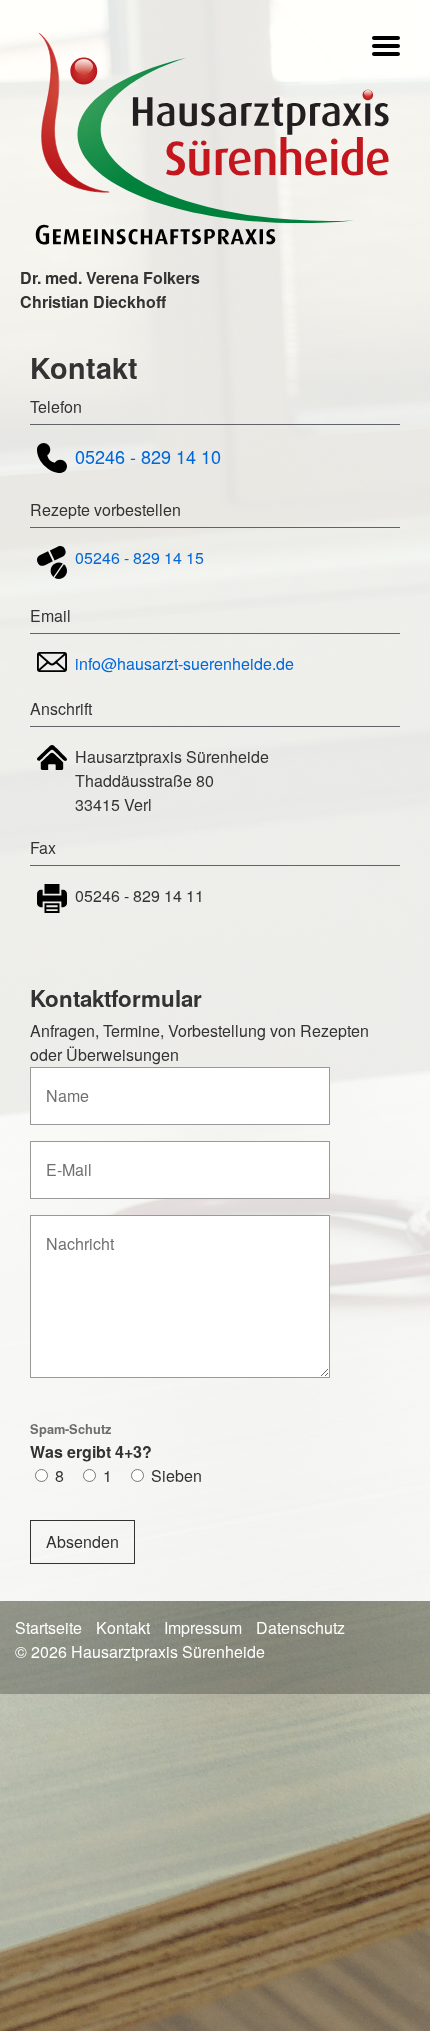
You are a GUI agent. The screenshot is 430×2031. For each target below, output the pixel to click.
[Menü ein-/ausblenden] (386, 49)
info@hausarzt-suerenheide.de (184, 663)
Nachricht (74, 1232)
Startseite (48, 1627)
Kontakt (123, 1627)
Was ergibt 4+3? (91, 1441)
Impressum (203, 1627)
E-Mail (64, 1158)
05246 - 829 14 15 (139, 557)
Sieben (176, 1475)
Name (62, 1084)
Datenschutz (300, 1627)
